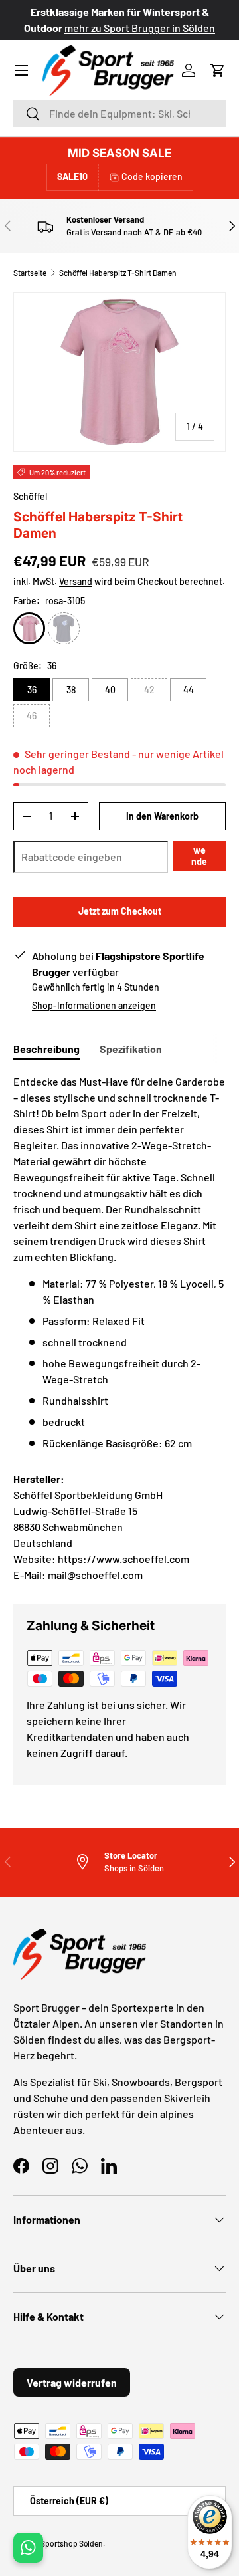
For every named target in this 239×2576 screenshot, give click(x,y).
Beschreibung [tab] (46, 1049)
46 (32, 716)
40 (110, 690)
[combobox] (119, 113)
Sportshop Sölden (72, 2543)
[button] (218, 70)
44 (189, 690)
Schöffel (30, 496)
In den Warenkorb (162, 816)
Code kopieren (152, 176)
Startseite (30, 273)
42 (149, 690)
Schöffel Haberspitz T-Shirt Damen (118, 273)
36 (32, 690)
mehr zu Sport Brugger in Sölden (140, 28)
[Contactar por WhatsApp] (28, 2548)
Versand (76, 581)
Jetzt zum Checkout (120, 911)
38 (71, 690)
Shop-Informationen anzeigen (94, 1005)
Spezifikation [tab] (131, 1049)
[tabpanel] (119, 1262)
